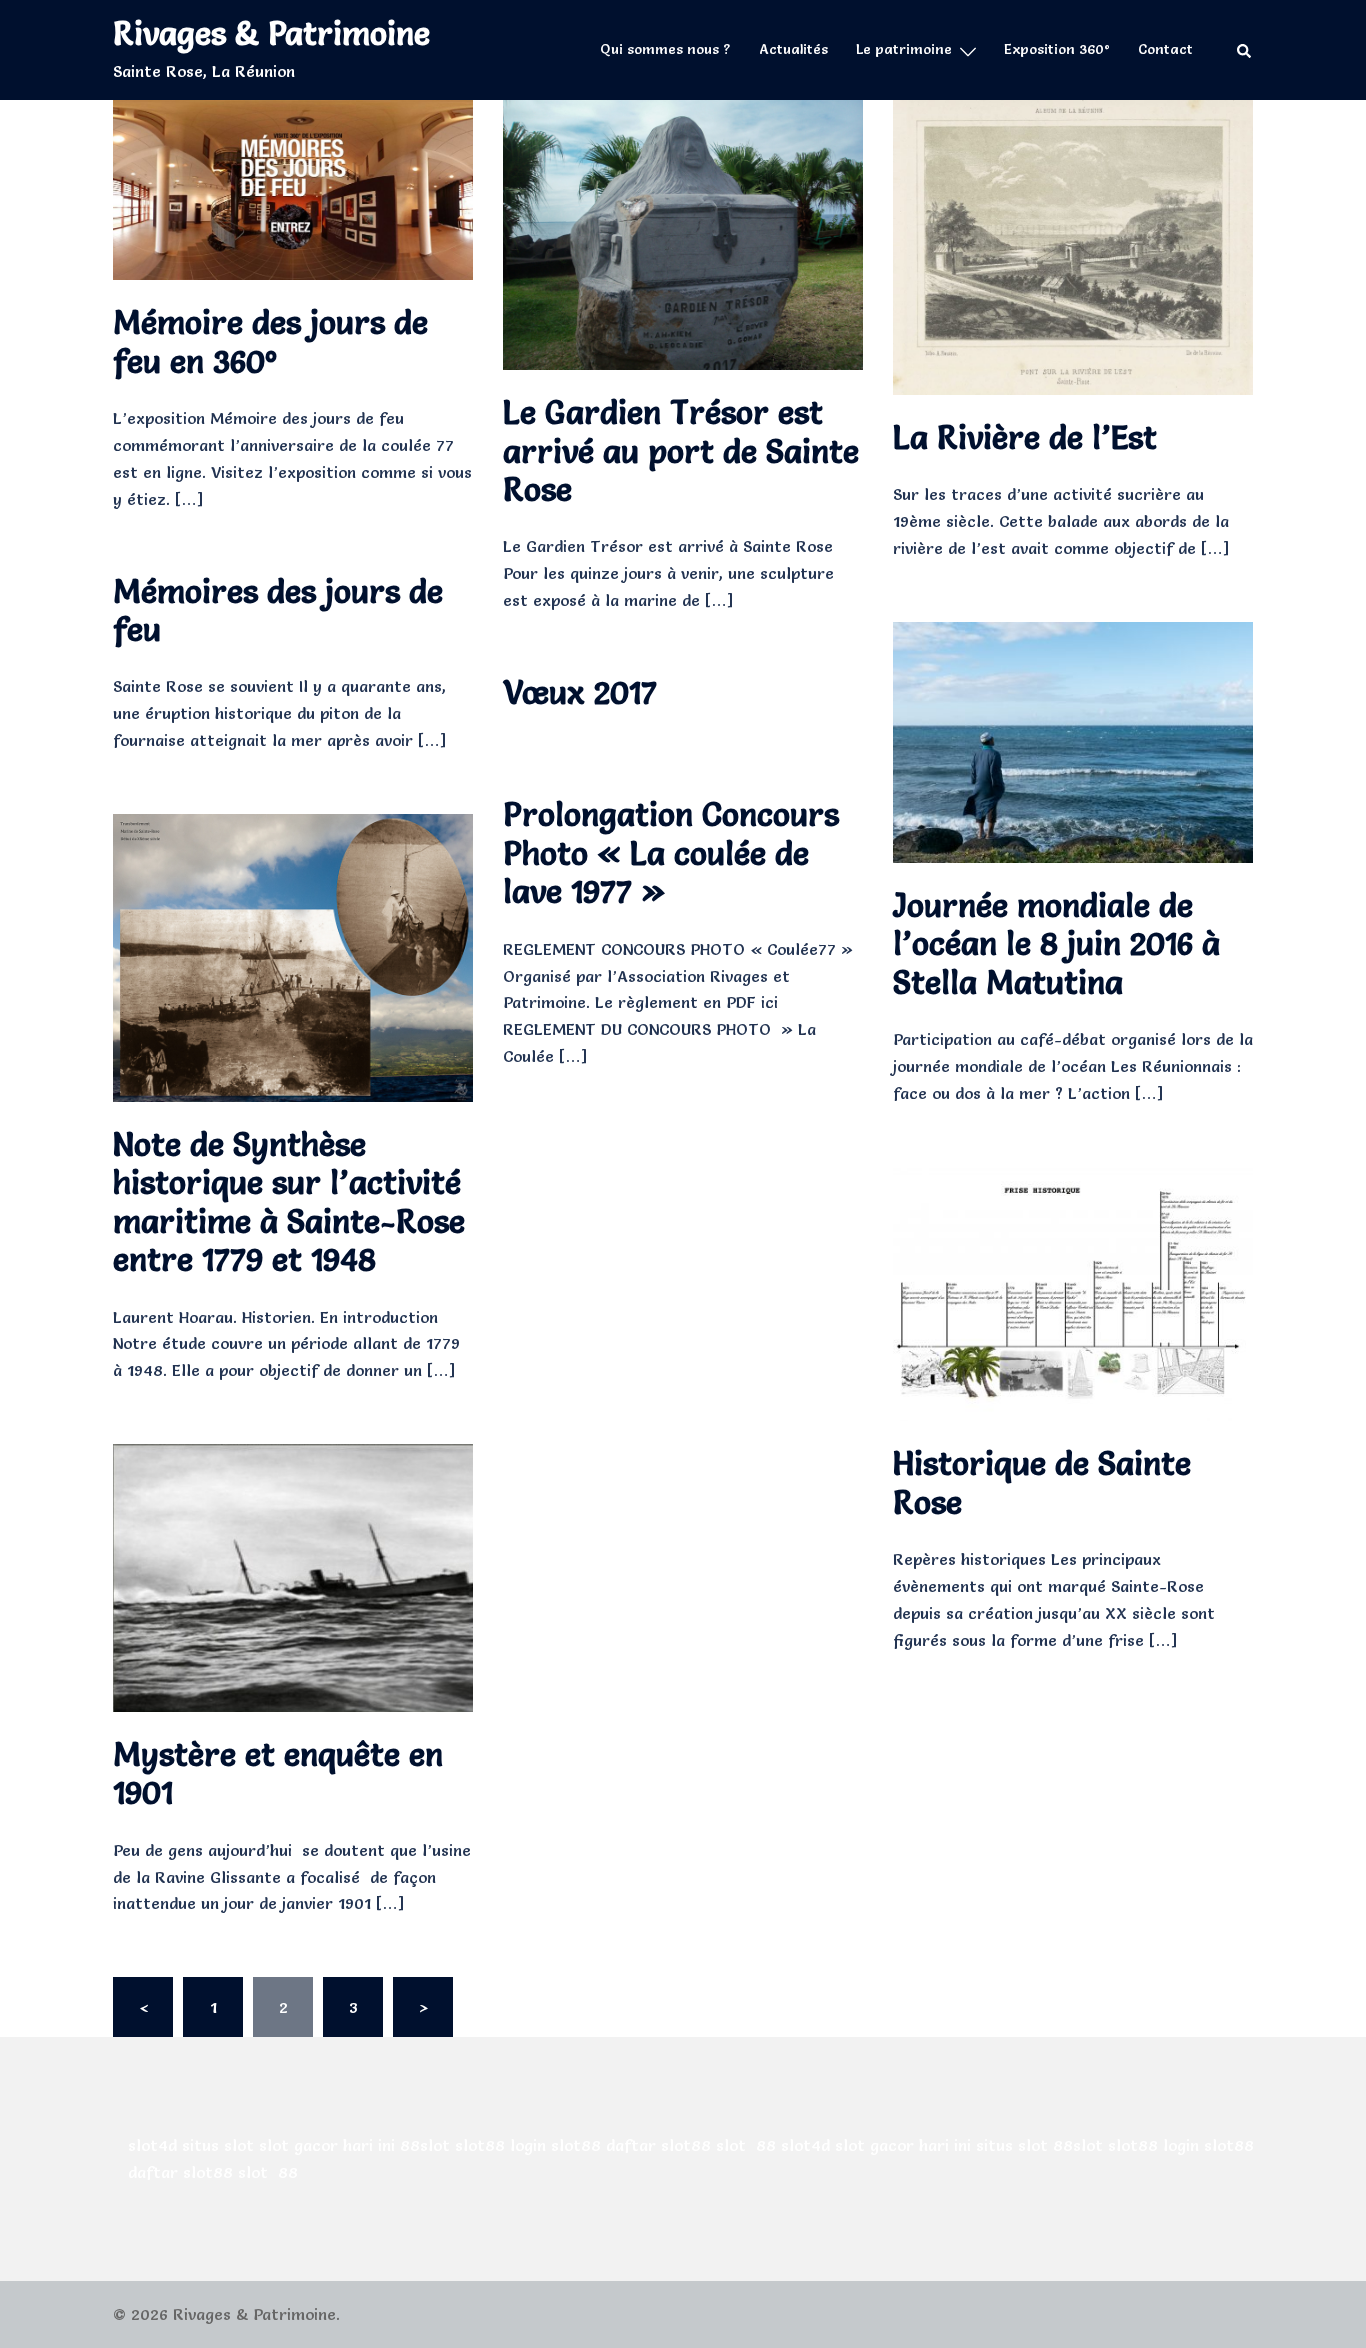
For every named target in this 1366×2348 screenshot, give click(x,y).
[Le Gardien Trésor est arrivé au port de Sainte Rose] (683, 230)
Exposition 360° (1057, 49)
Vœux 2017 (580, 692)
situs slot (218, 2145)
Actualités (793, 49)
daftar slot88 (658, 2145)
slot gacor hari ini (327, 2145)
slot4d (152, 2145)
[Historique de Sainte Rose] (1073, 1289)
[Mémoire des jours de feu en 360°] (293, 185)
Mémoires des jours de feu (278, 610)
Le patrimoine (904, 49)
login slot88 (555, 2145)
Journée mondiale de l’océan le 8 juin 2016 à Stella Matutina (1056, 944)
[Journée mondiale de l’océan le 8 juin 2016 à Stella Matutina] (1073, 737)
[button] (1245, 50)
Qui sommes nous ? (665, 49)
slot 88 (746, 2145)
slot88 (480, 2145)
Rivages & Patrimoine (271, 33)
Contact (1165, 49)
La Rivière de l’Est (1025, 437)
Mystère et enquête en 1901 (278, 1773)
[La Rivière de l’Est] (1073, 242)
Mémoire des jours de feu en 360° (270, 341)
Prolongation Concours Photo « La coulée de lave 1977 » (671, 853)
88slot (425, 2145)
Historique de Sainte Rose (1042, 1482)
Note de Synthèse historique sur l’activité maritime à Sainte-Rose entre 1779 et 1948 (289, 1202)
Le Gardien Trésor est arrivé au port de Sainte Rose (681, 451)
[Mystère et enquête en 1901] (293, 1573)
